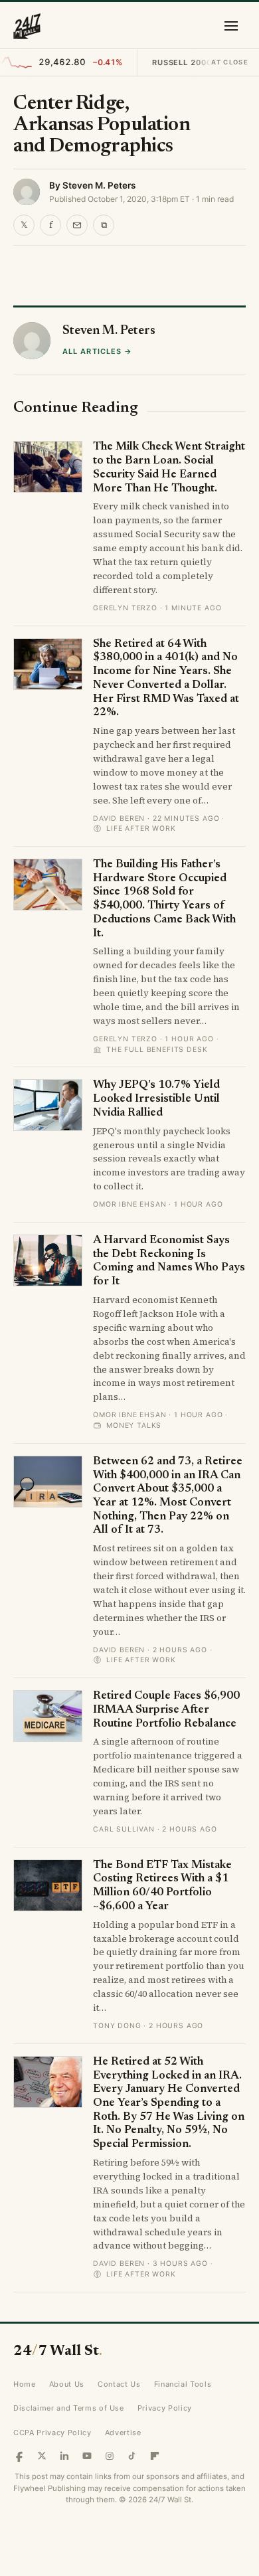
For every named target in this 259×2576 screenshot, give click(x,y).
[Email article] (77, 225)
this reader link (109, 347)
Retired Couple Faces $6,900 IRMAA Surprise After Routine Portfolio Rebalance (166, 2123)
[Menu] (231, 26)
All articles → (97, 764)
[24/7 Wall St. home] (27, 26)
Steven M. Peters (99, 185)
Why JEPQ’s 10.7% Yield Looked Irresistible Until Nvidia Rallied (156, 1512)
